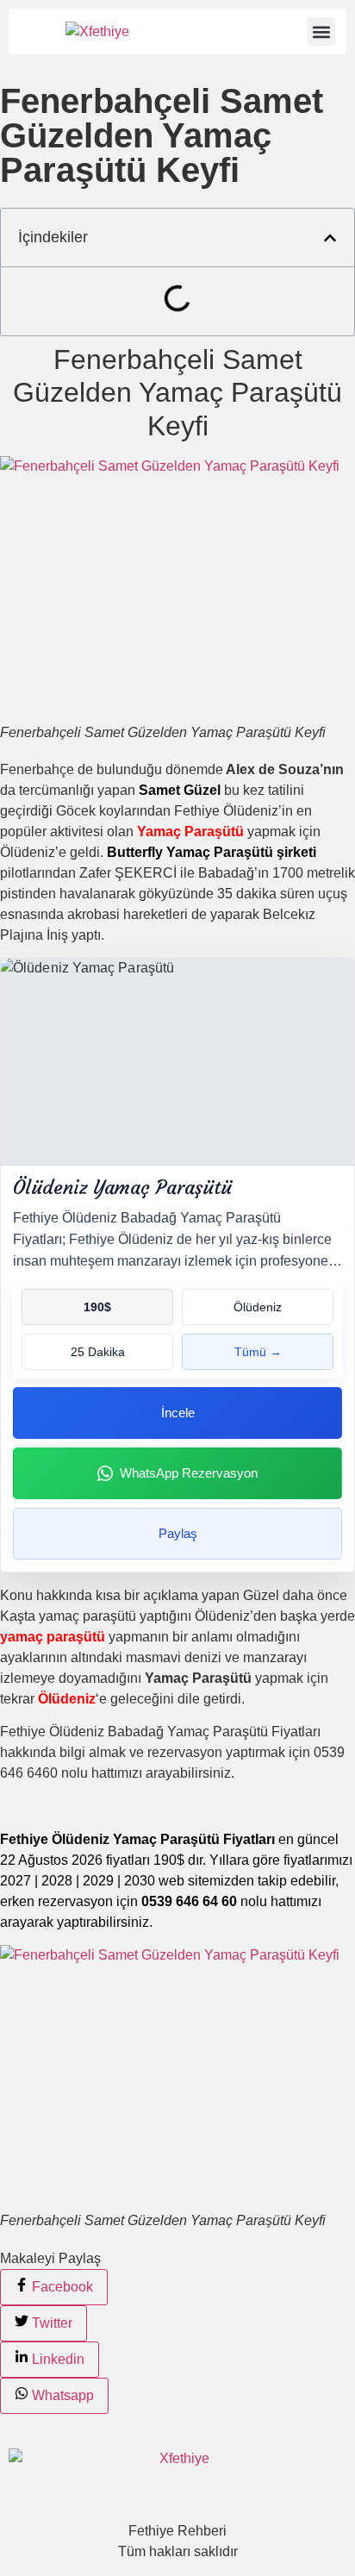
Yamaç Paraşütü (190, 832)
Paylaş (178, 1533)
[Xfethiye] (97, 31)
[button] (321, 31)
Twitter (50, 2323)
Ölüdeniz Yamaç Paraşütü (122, 1188)
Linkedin (56, 2359)
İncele (178, 1413)
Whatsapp (61, 2395)
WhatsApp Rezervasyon (189, 1473)
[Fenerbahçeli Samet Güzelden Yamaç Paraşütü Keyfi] (177, 589)
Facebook (61, 2287)
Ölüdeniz (67, 1699)
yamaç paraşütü (53, 1637)
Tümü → (258, 1352)
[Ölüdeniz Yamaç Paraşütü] (177, 1062)
